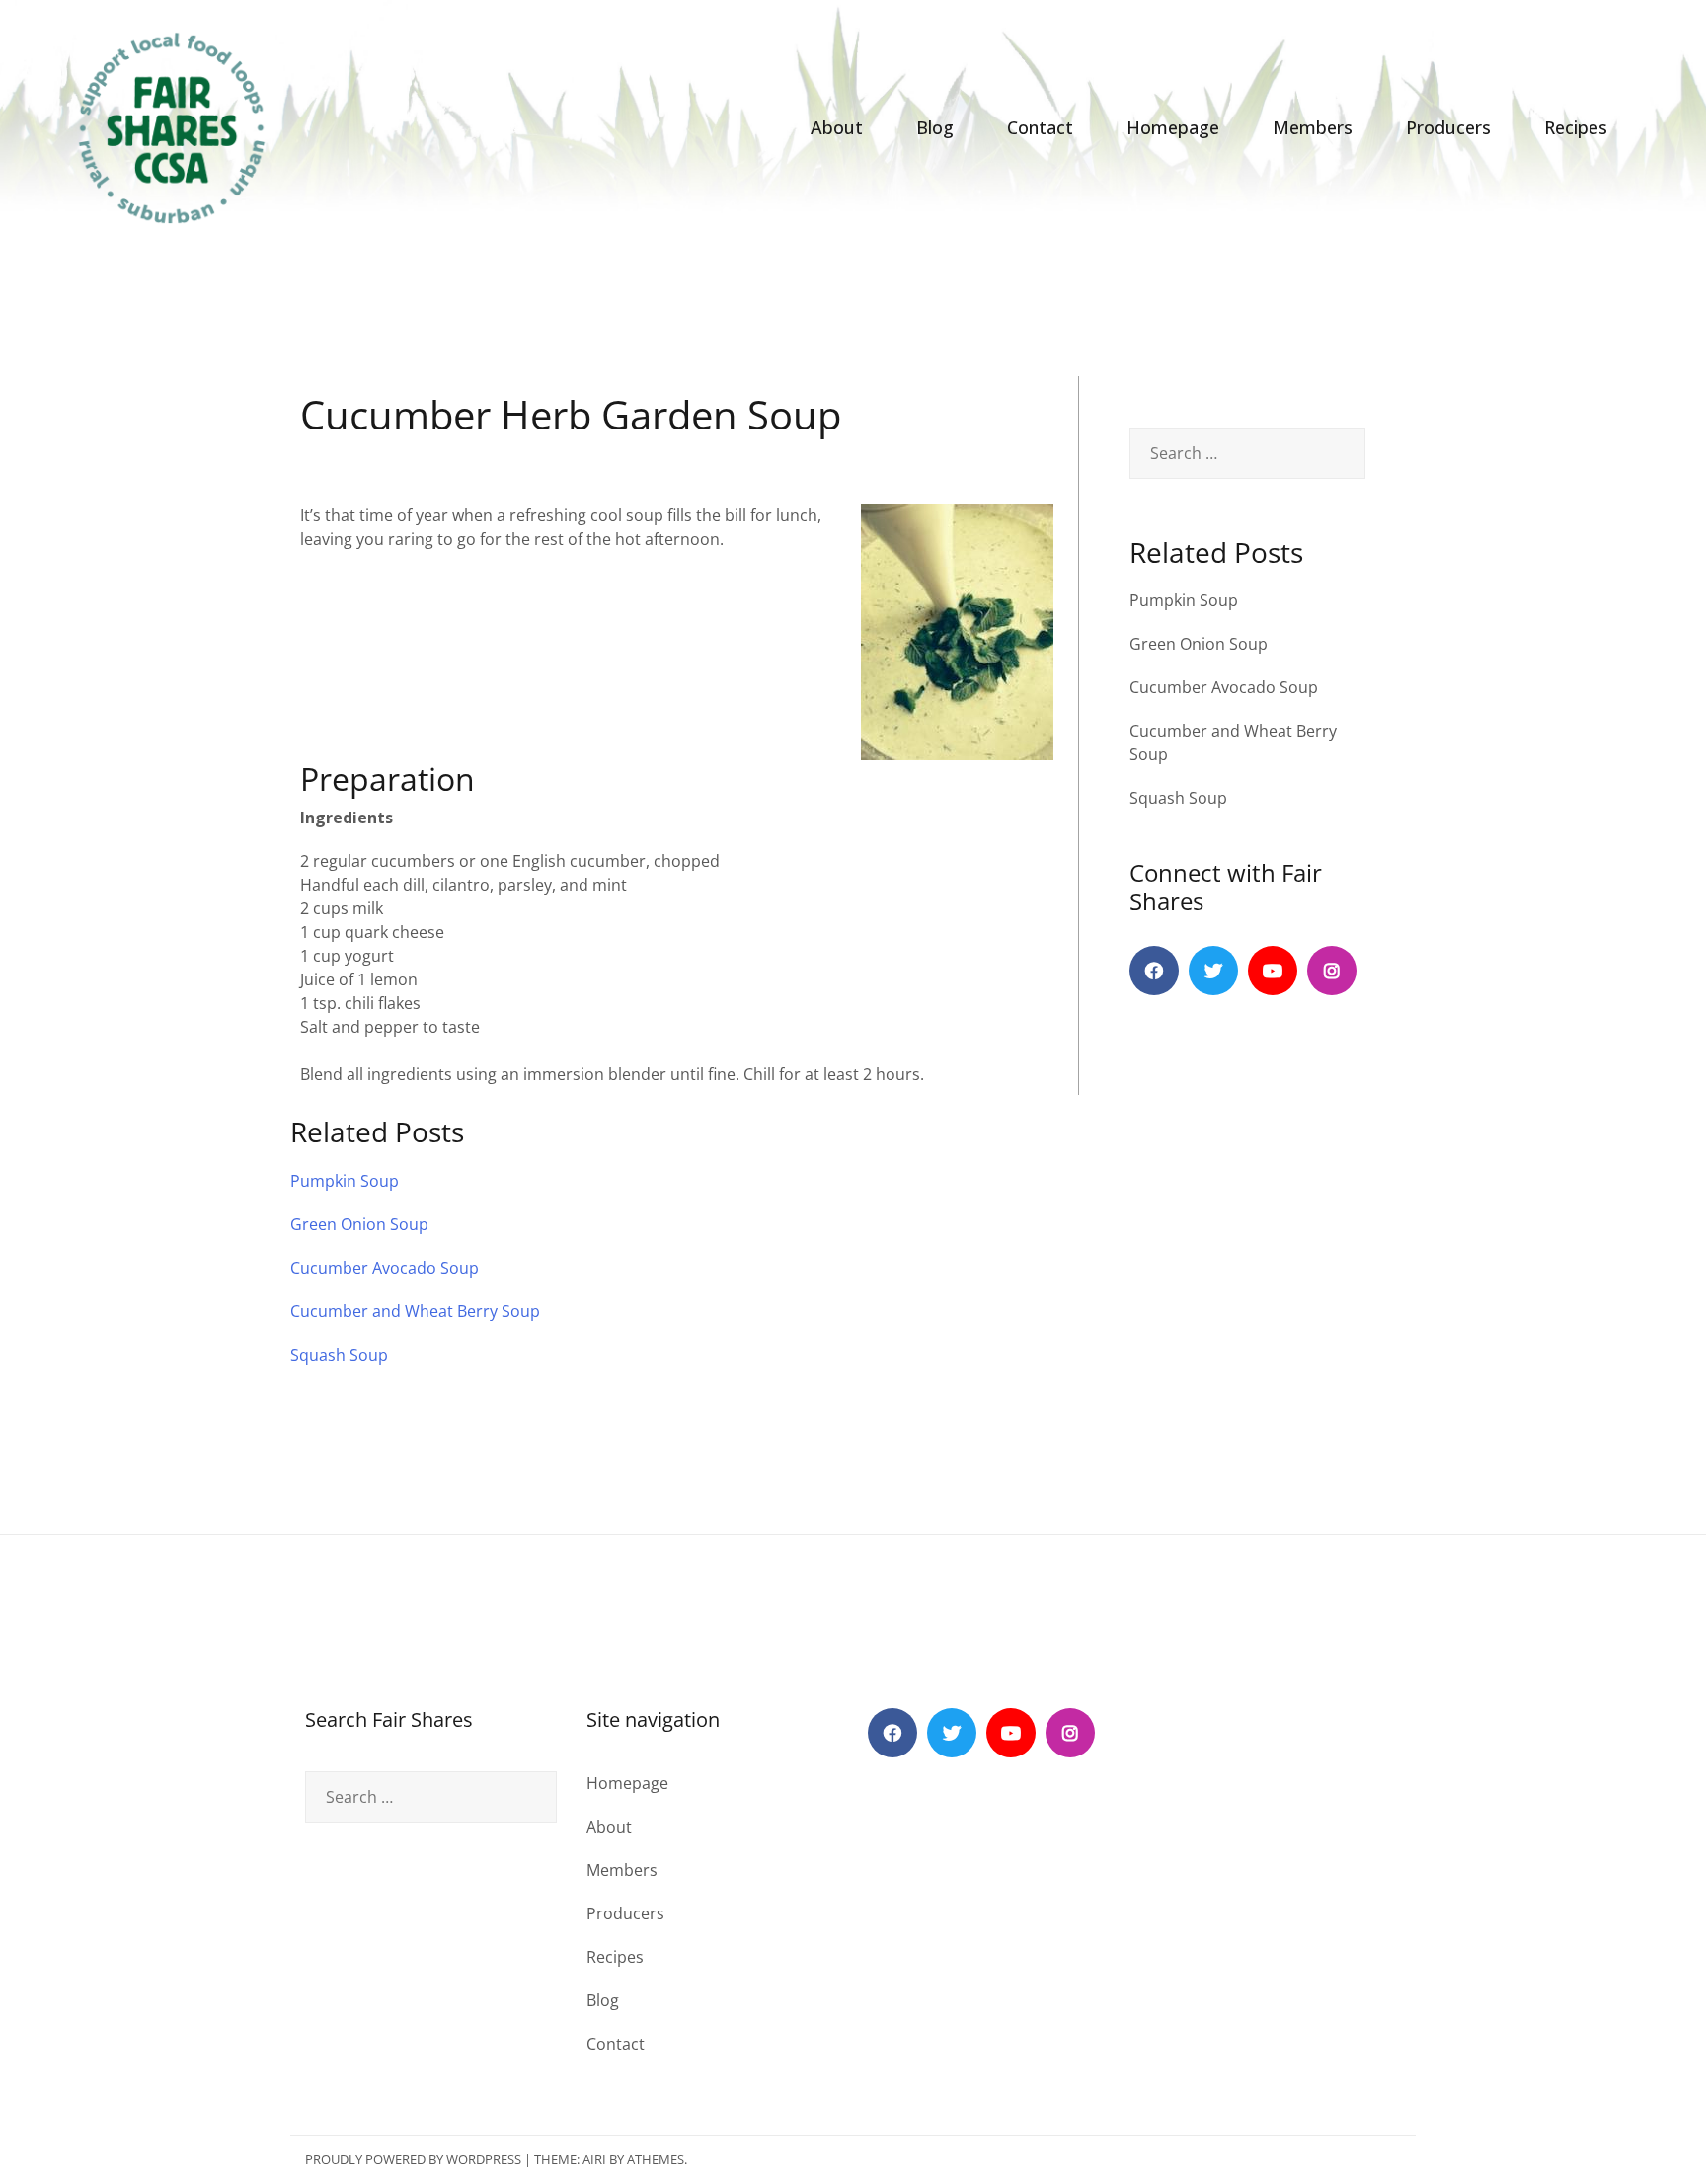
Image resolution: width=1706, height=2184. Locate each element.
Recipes (1576, 127)
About (837, 127)
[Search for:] (1247, 453)
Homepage (1173, 127)
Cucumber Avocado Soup (1224, 687)
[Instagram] (1332, 971)
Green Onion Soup (1199, 644)
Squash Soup (1178, 798)
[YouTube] (1273, 971)
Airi (594, 2159)
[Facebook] (1154, 971)
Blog (935, 127)
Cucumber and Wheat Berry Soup (415, 1311)
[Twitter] (1213, 971)
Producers (1448, 127)
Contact (1040, 127)
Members (1313, 127)
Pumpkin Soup (1184, 600)
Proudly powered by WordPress (413, 2159)
